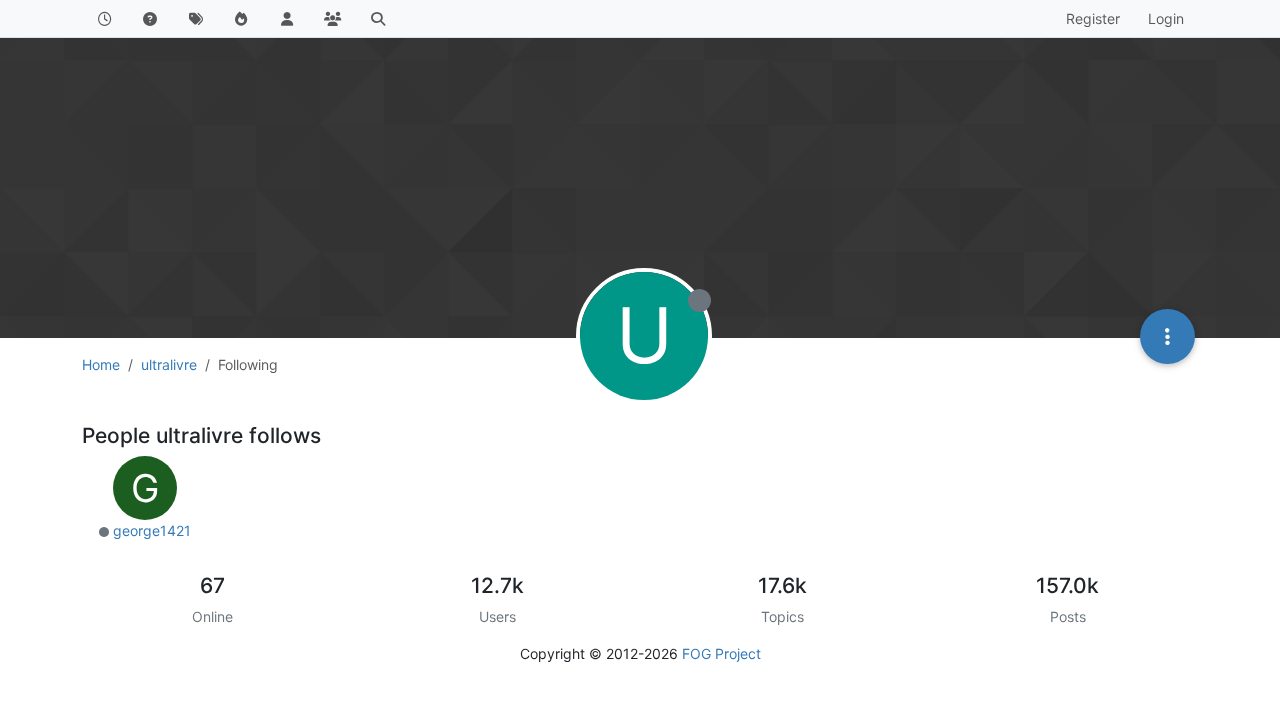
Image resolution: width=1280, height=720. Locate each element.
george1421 (152, 530)
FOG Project (721, 653)
